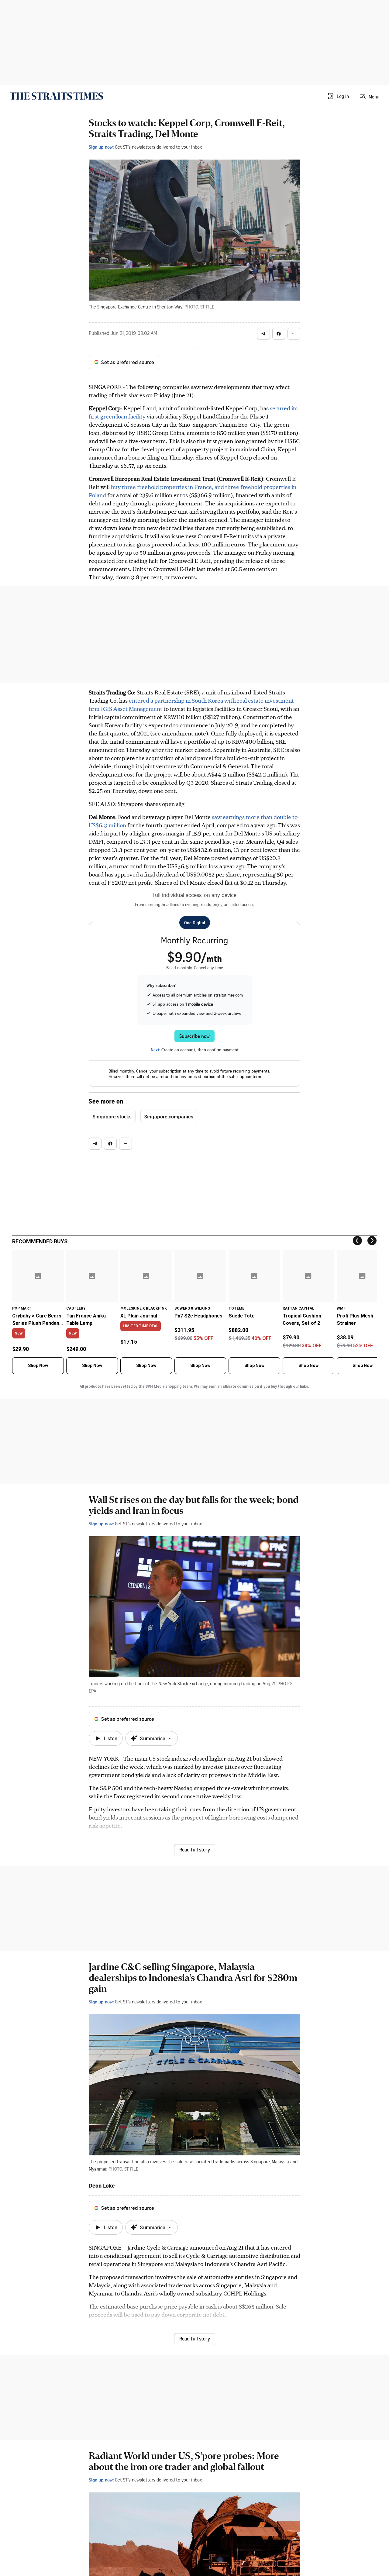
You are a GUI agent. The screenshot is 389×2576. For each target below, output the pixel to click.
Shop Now (38, 1365)
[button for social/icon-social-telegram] (263, 334)
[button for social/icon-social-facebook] (279, 334)
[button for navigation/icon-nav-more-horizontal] (294, 334)
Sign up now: (101, 147)
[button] (338, 96)
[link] (56, 96)
